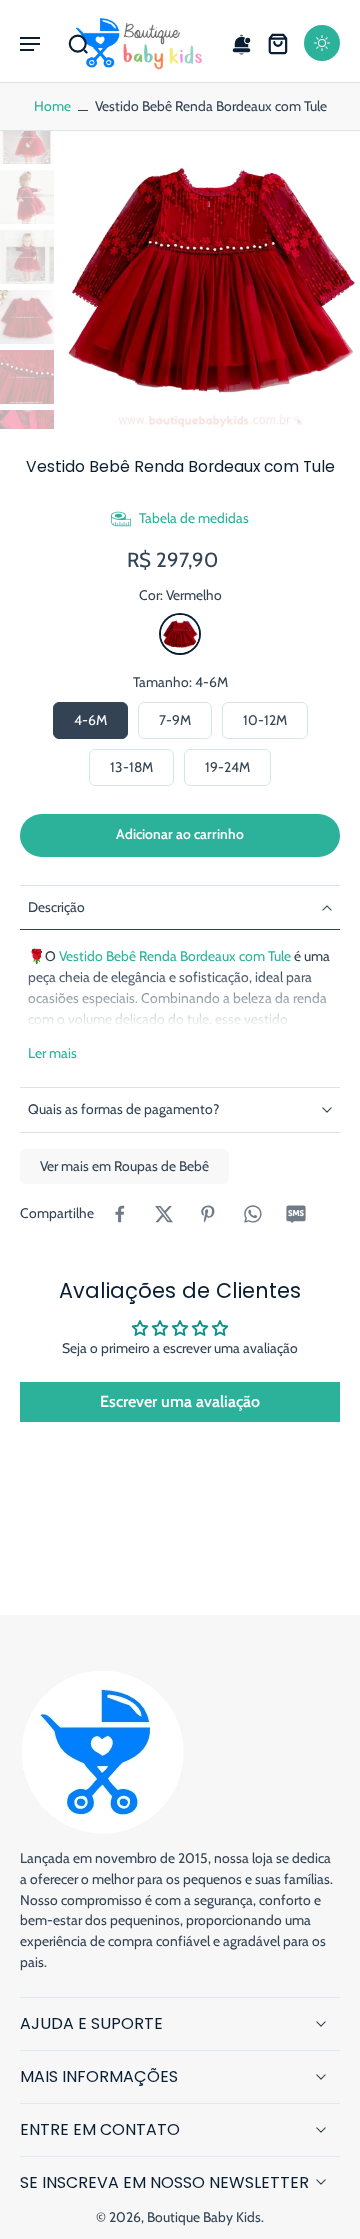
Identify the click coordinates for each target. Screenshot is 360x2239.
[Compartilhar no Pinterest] (208, 1214)
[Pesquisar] (78, 43)
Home (52, 106)
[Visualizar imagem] (27, 137)
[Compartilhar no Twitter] (164, 1214)
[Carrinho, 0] (278, 43)
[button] (30, 43)
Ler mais (52, 1053)
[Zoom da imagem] (211, 280)
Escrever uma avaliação (180, 1401)
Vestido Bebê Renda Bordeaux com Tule (175, 956)
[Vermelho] (180, 634)
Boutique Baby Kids (204, 2217)
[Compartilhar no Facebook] (120, 1214)
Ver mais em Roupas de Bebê (124, 1166)
